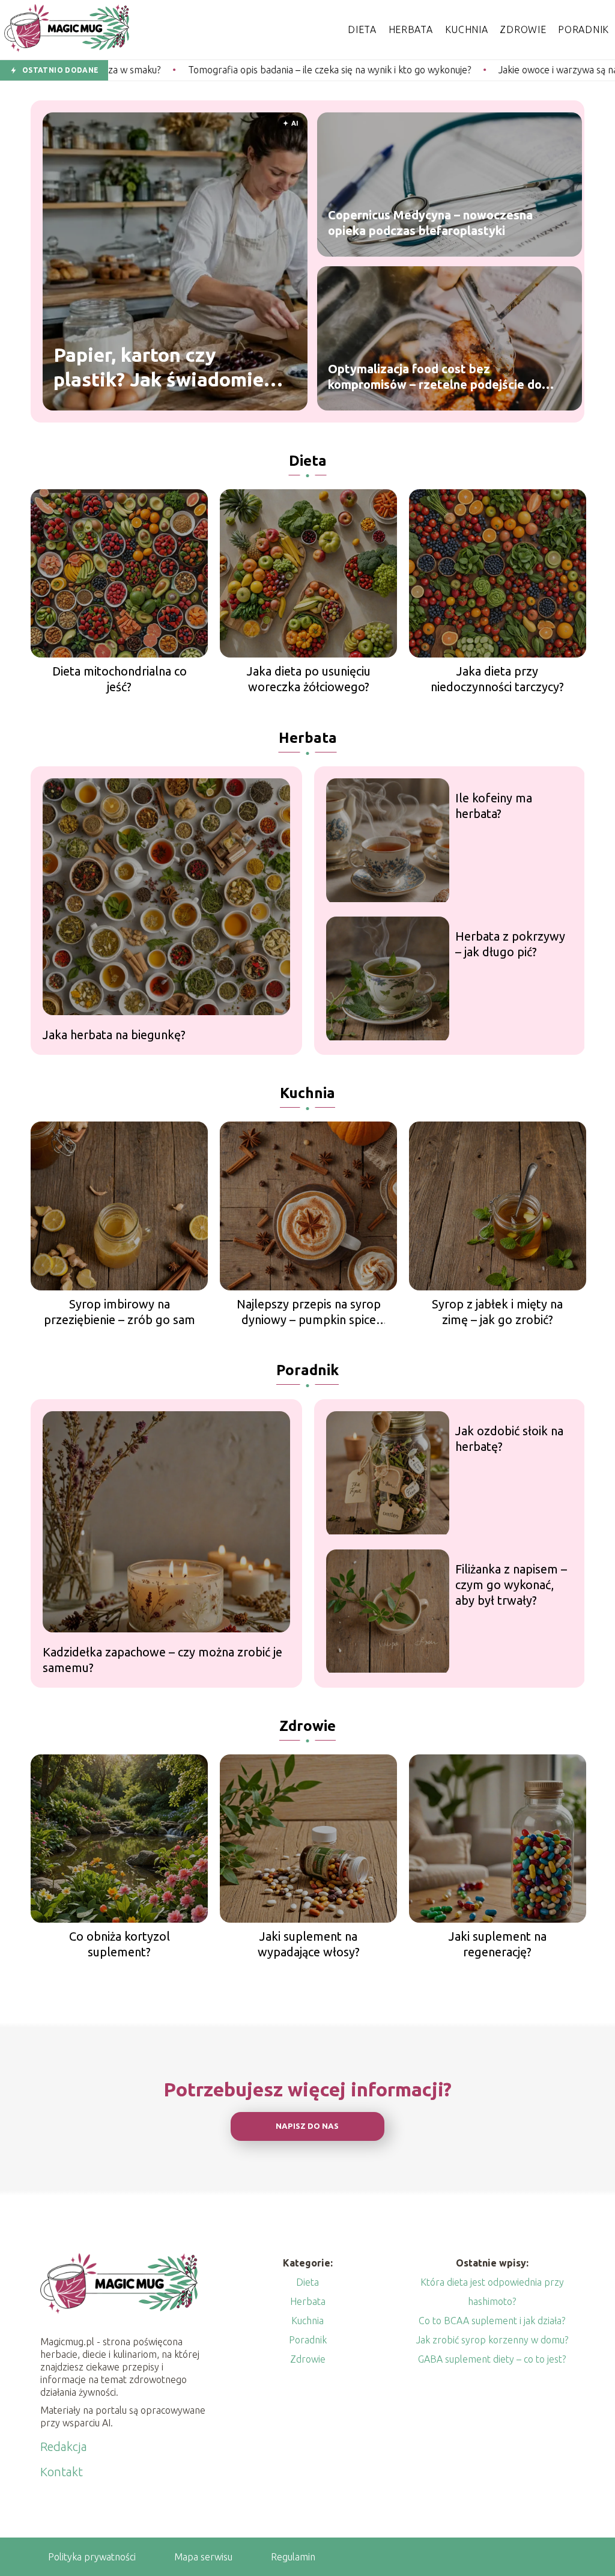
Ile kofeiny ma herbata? (494, 806)
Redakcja (64, 2446)
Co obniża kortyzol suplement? (120, 1944)
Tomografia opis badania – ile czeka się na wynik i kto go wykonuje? (197, 70)
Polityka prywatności (92, 2557)
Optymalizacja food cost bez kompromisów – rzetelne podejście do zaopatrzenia (435, 377)
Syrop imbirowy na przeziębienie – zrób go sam (120, 1312)
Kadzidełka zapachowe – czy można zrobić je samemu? (162, 1660)
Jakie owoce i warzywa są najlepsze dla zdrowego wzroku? (490, 70)
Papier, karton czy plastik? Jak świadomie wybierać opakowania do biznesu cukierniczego (166, 368)
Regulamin (293, 2557)
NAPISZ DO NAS (307, 2126)
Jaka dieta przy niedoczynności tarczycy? (497, 679)
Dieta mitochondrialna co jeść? (120, 679)
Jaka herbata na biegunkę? (114, 1035)
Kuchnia (467, 29)
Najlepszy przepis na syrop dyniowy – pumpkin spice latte (309, 1312)
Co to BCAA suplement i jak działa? (492, 2321)
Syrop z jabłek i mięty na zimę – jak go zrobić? (497, 1312)
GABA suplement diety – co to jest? (492, 2359)
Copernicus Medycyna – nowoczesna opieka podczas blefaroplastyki (430, 223)
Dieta (362, 29)
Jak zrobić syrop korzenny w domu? (492, 2340)
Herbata (411, 29)
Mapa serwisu (203, 2557)
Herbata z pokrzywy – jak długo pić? (510, 944)
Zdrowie (523, 29)
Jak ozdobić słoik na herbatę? (509, 1439)
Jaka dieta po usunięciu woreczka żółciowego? (309, 679)
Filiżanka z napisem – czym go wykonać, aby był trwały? (511, 1585)
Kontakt (62, 2472)
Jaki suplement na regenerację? (498, 1944)
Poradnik (583, 29)
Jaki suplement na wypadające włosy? (309, 1944)
